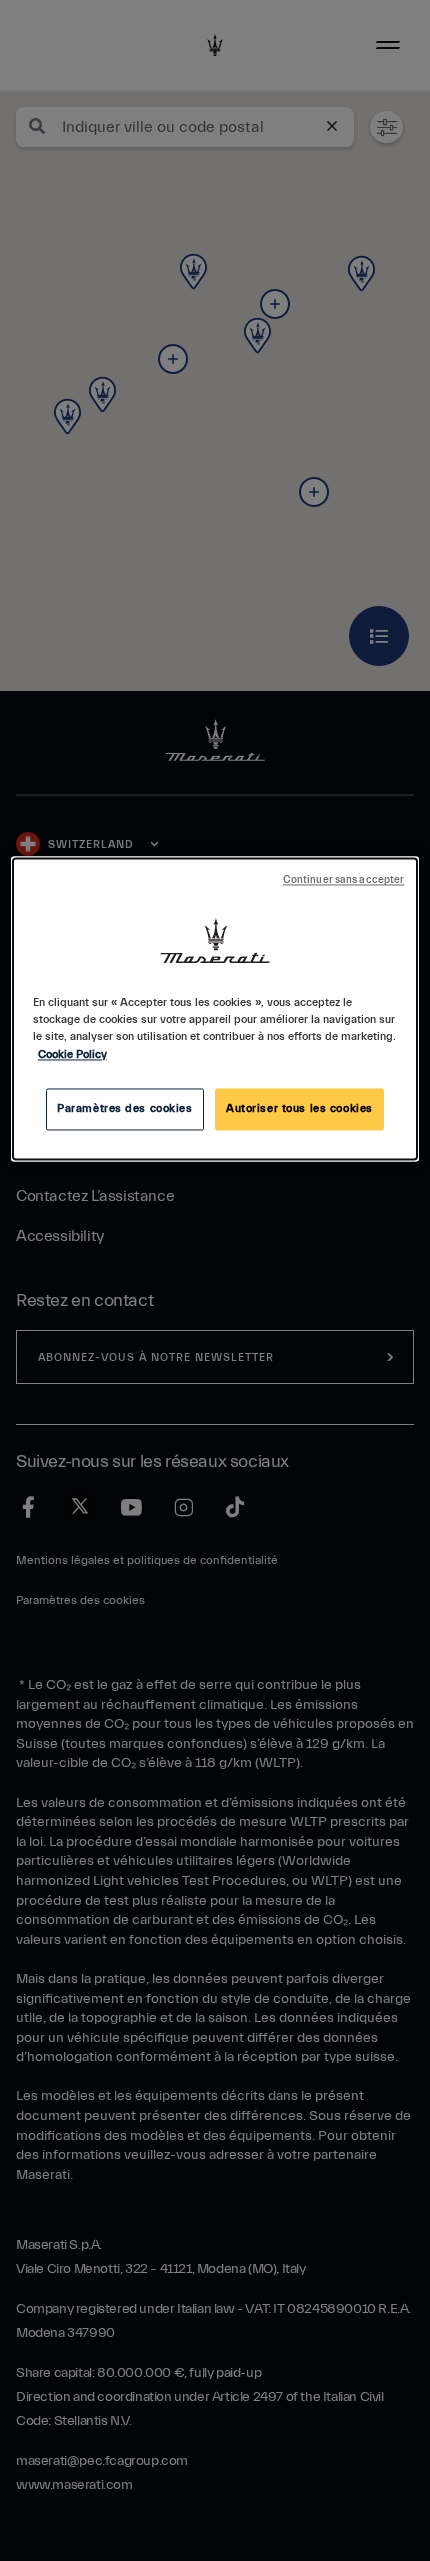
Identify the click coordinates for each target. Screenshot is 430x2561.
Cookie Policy (72, 1054)
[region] (215, 1009)
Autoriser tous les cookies (299, 1108)
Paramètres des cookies (125, 1108)
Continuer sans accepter (343, 881)
